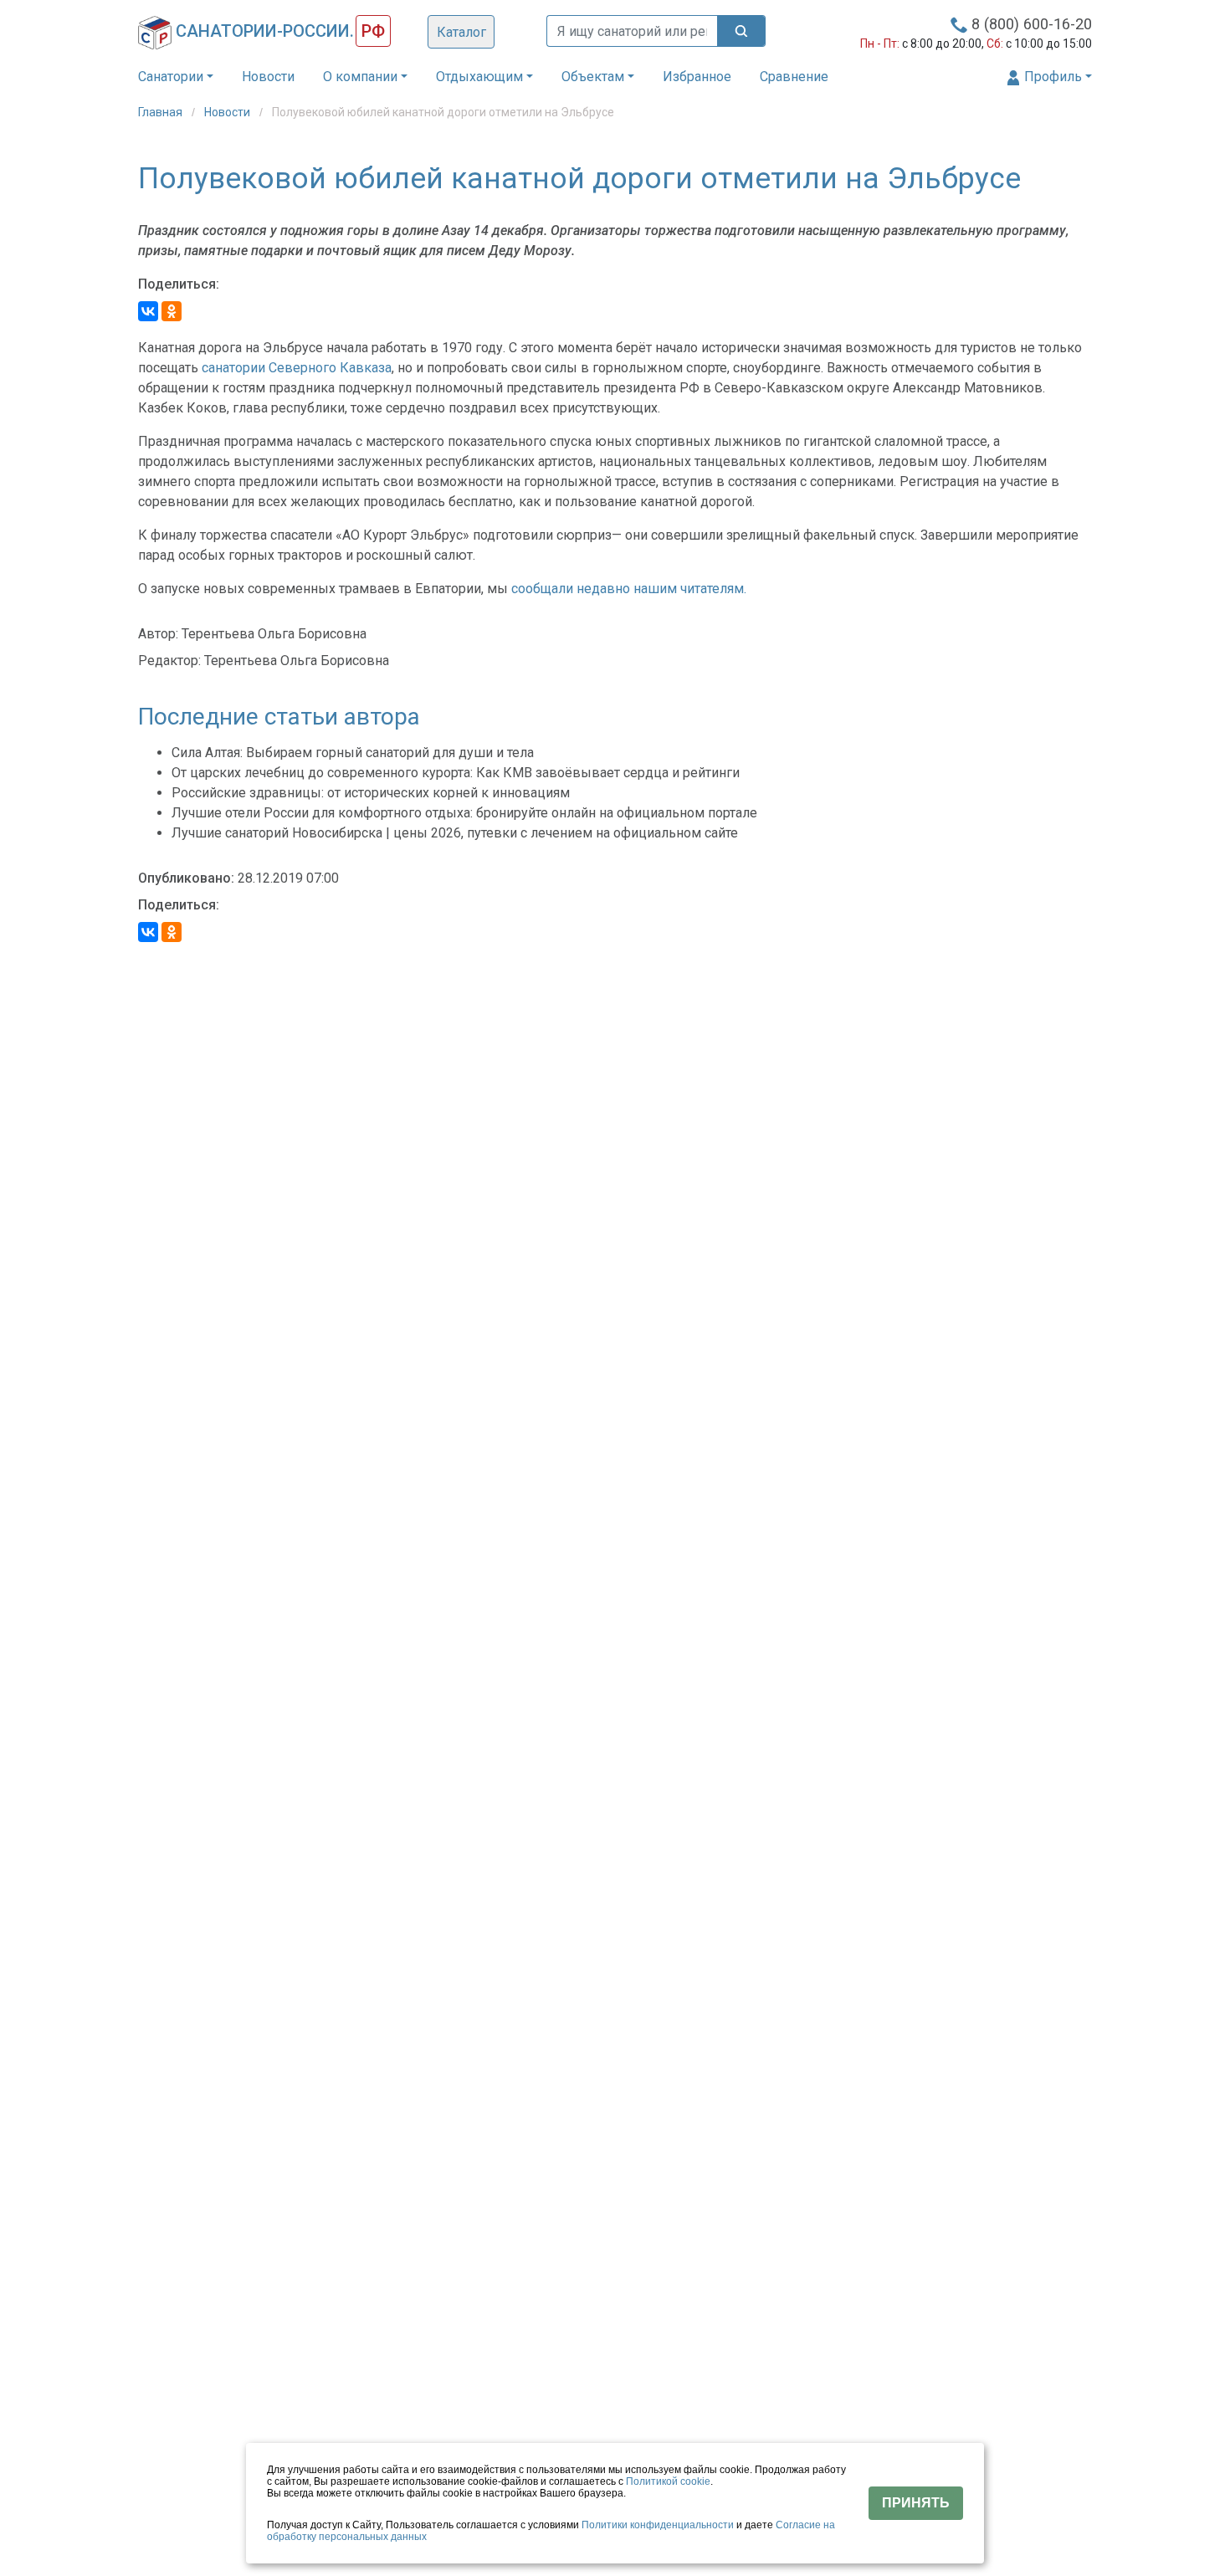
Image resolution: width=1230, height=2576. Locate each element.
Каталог (461, 32)
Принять (916, 2503)
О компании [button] (360, 77)
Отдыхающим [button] (479, 77)
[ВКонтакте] (148, 311)
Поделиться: (179, 284)
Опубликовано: (186, 878)
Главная (161, 112)
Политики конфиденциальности (658, 2525)
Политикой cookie (668, 2481)
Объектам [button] (593, 77)
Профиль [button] (1051, 77)
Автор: (158, 634)
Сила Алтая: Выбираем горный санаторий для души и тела (353, 753)
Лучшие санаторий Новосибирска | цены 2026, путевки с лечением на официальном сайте (455, 833)
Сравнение (794, 77)
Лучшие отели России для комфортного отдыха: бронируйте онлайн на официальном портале (464, 813)
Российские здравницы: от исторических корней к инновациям (371, 793)
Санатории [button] (171, 77)
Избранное (697, 77)
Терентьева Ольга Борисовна (274, 634)
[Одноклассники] (172, 311)
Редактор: (169, 661)
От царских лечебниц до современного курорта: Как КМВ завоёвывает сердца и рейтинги (456, 773)
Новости (268, 77)
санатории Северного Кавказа (297, 368)
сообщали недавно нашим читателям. (629, 589)
